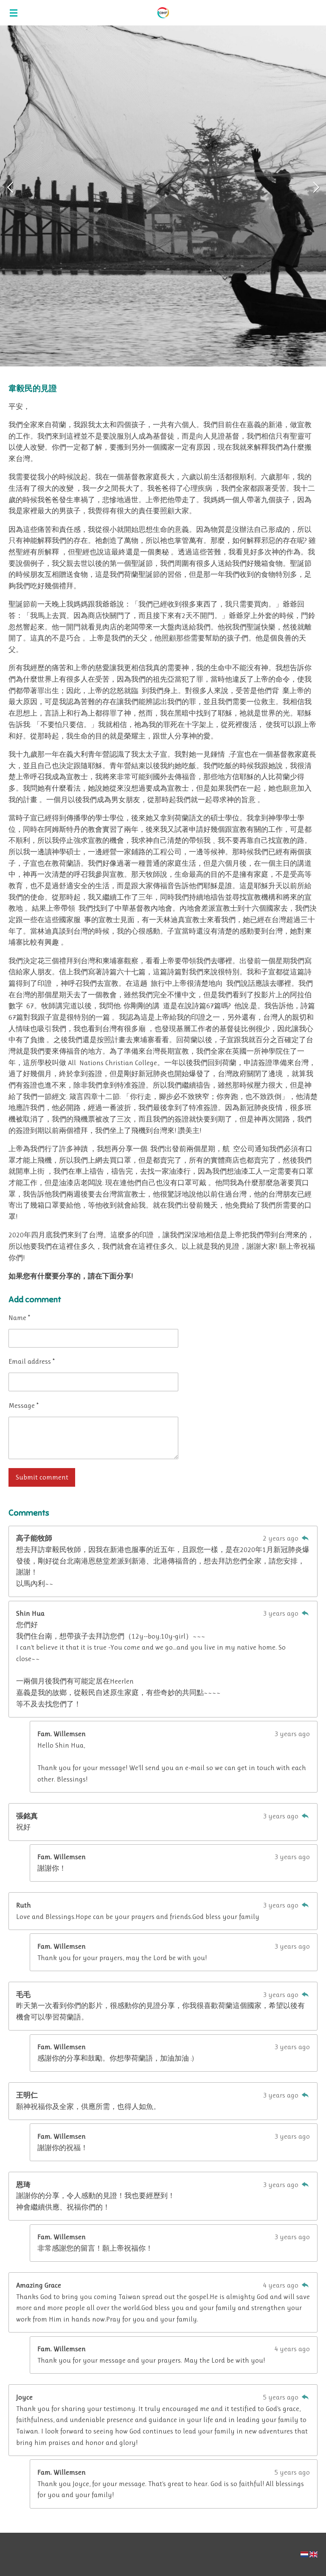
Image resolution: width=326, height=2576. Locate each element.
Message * (24, 1405)
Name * (19, 1318)
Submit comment (42, 1477)
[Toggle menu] (14, 13)
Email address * (32, 1361)
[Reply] (305, 1538)
